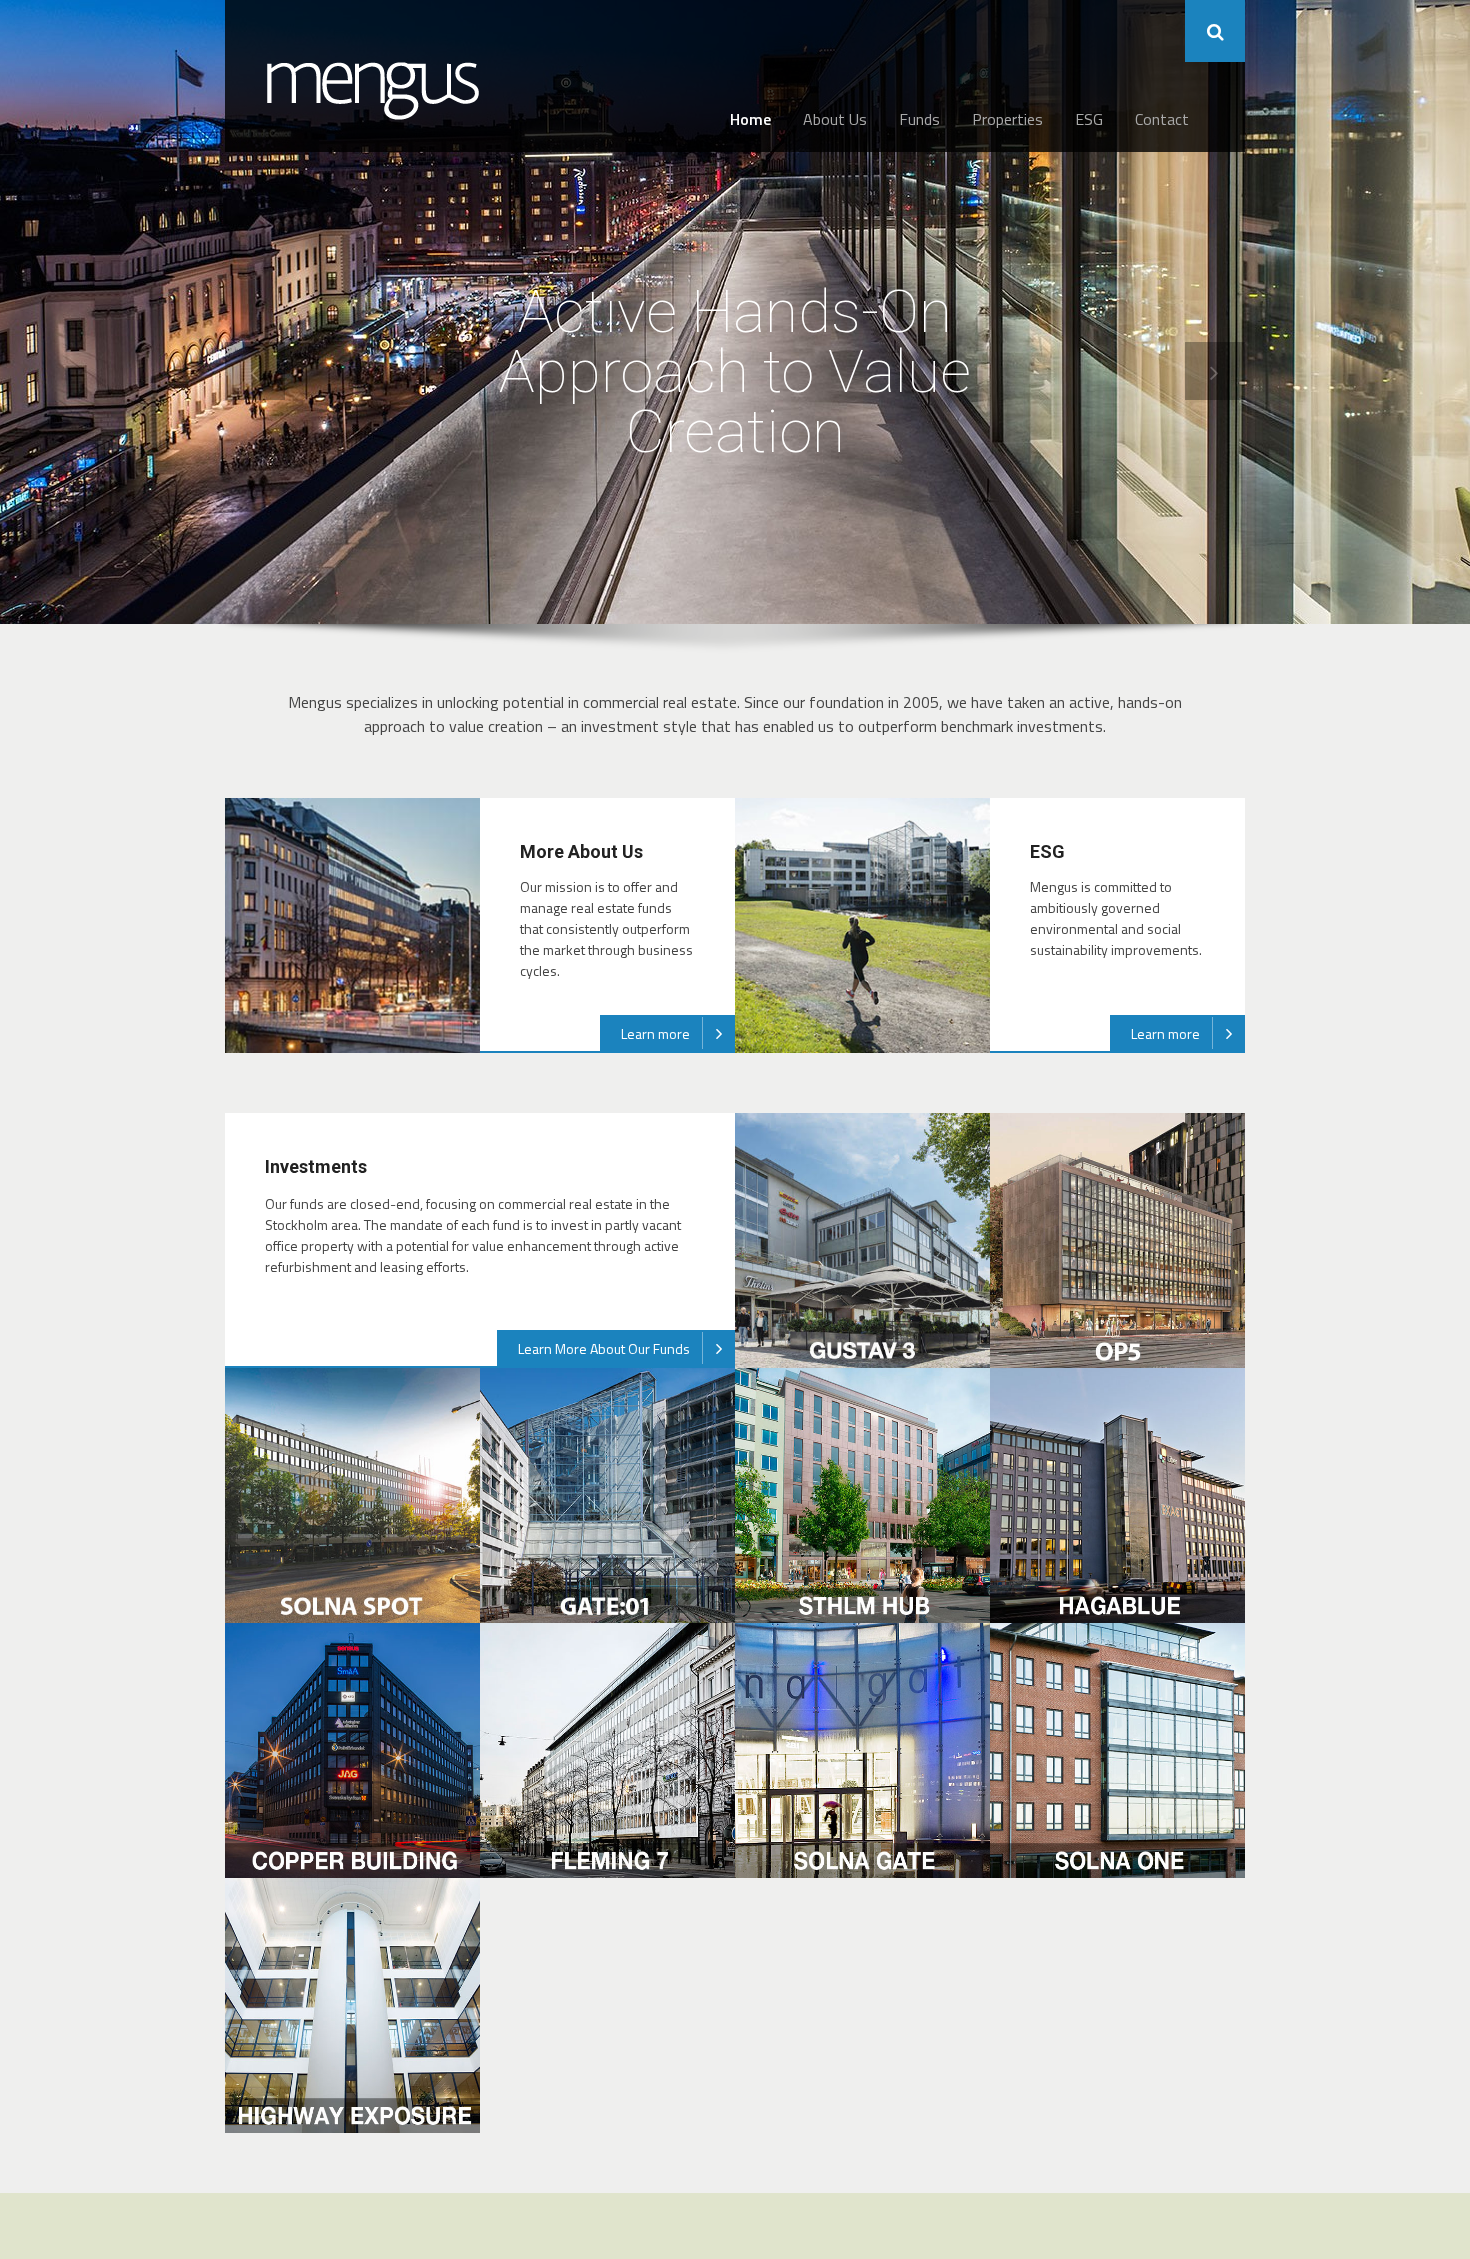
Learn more (655, 1033)
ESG (1089, 119)
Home (750, 119)
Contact (1162, 119)
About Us (835, 119)
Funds (919, 119)
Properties (1007, 119)
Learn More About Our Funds (604, 1348)
